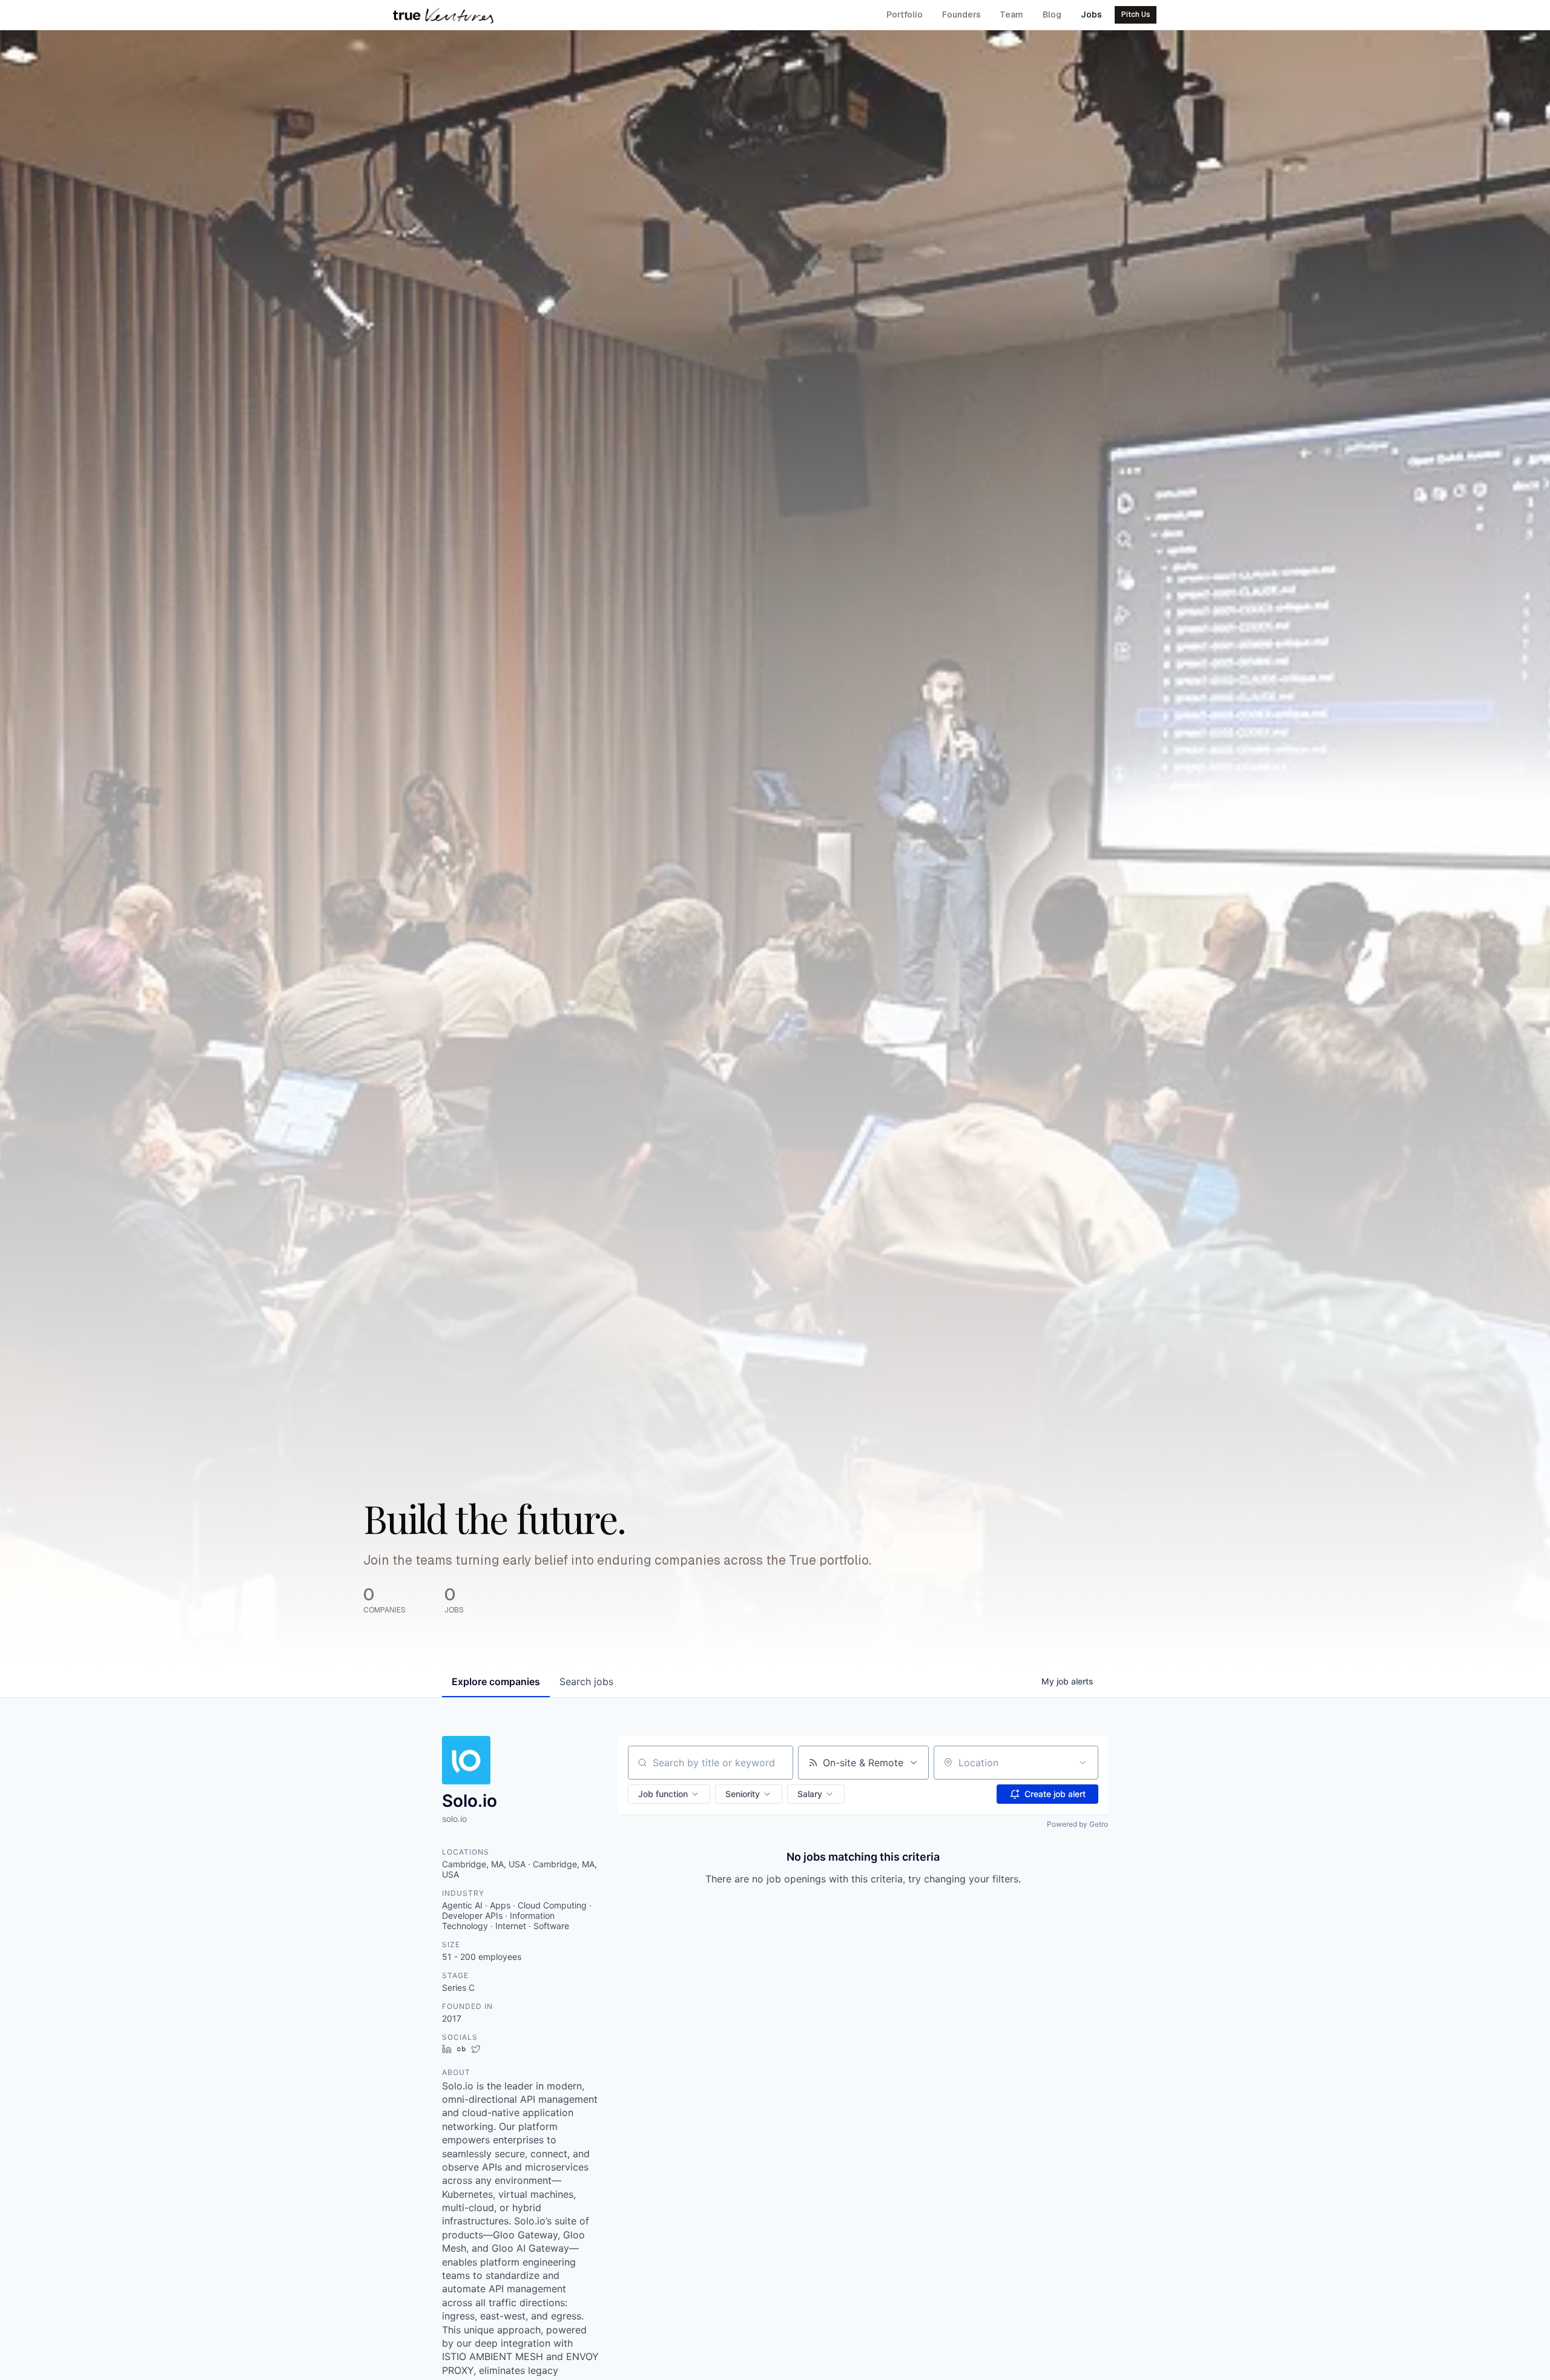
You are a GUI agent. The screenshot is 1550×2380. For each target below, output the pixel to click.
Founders (961, 15)
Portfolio (905, 15)
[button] (669, 1794)
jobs (586, 1681)
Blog (1052, 15)
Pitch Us (1136, 15)
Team (1011, 15)
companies (496, 1681)
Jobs (1091, 15)
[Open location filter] (1083, 1763)
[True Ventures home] (443, 15)
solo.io (454, 1819)
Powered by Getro (1077, 1824)
